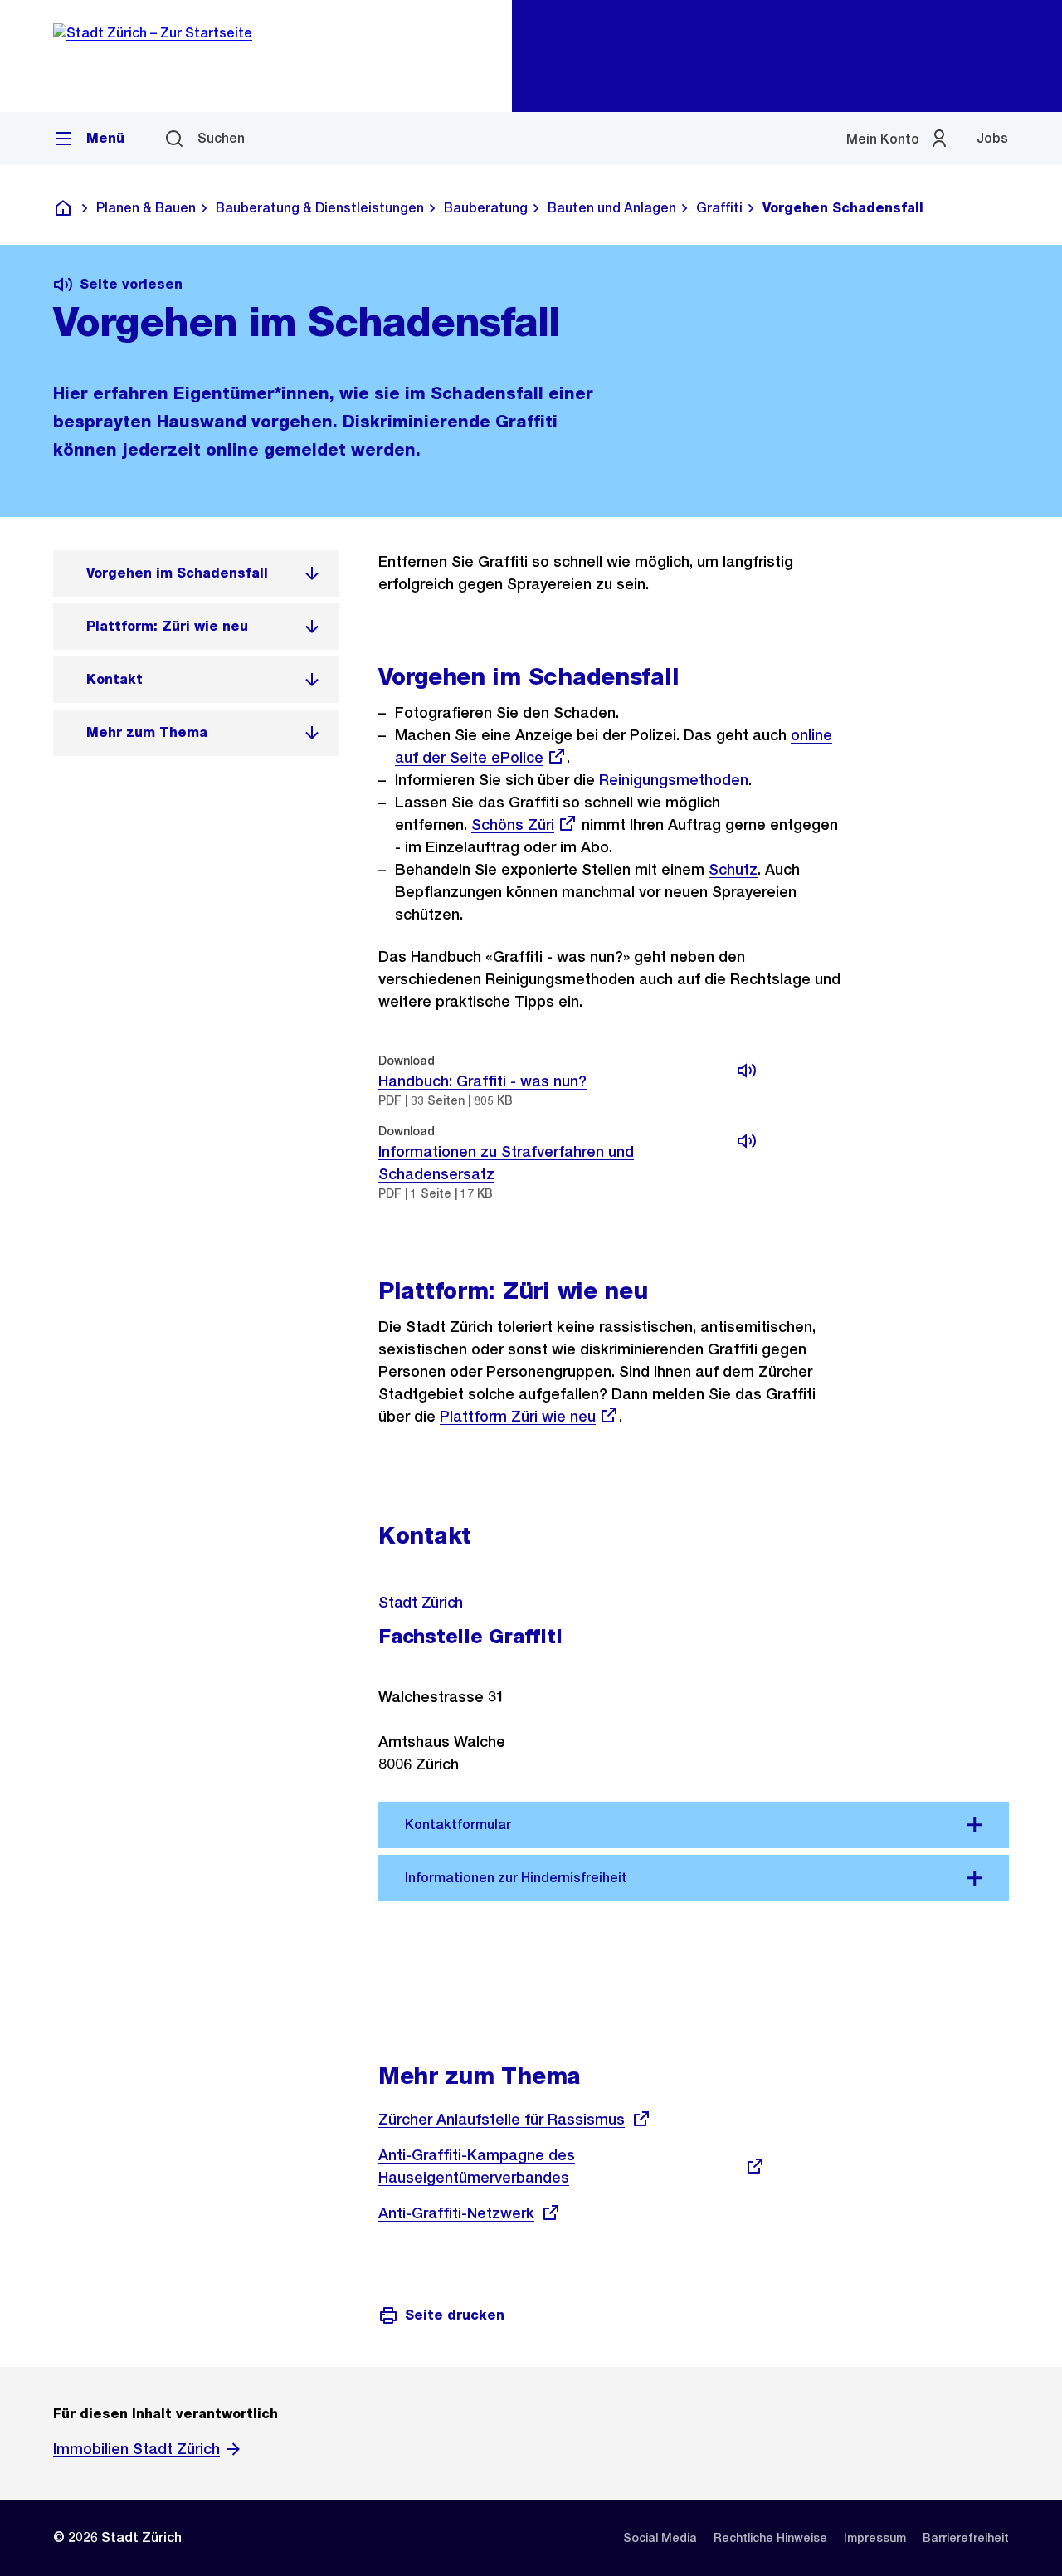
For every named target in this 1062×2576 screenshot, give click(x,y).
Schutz (733, 869)
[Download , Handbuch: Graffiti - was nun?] (747, 1071)
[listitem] (196, 573)
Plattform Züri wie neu (518, 1416)
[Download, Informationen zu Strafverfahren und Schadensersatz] (747, 1141)
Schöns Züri (513, 825)
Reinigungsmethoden (674, 780)
